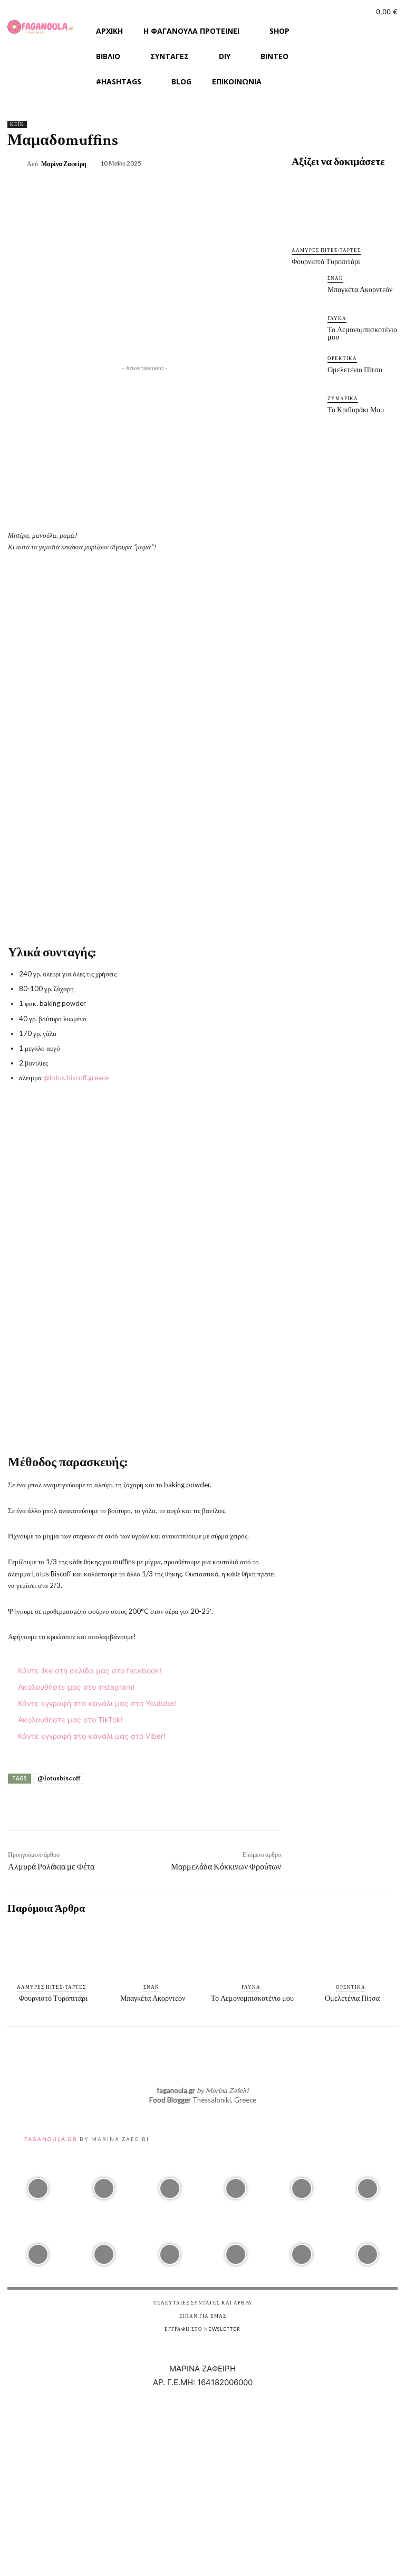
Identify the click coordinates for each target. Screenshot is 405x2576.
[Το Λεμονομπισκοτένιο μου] (306, 331)
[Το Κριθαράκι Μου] (306, 411)
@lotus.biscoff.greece (76, 1078)
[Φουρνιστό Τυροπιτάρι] (344, 208)
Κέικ (17, 124)
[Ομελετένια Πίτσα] (306, 371)
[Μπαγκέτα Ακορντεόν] (306, 291)
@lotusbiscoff (59, 1778)
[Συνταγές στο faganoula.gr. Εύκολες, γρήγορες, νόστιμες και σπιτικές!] (41, 27)
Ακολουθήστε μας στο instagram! (75, 1687)
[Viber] (360, 50)
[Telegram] (205, 1808)
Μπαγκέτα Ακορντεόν (360, 289)
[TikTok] (381, 29)
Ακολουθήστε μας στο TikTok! (69, 1720)
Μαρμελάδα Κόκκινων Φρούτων (226, 1867)
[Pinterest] (283, 162)
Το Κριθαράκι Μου (356, 410)
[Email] (229, 1808)
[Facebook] (339, 29)
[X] (258, 162)
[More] (278, 1808)
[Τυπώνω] (254, 1808)
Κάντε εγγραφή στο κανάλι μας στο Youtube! (96, 1703)
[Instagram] (360, 29)
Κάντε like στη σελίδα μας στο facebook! (89, 1670)
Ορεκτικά (342, 358)
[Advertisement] (144, 448)
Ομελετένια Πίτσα (355, 370)
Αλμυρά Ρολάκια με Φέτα (51, 1867)
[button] (344, 73)
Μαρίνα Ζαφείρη (64, 164)
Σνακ (335, 278)
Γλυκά (337, 318)
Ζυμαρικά (343, 398)
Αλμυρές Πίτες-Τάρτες (326, 250)
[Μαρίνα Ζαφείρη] (17, 164)
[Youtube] (339, 50)
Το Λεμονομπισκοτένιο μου (362, 333)
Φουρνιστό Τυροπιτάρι (326, 262)
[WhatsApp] (181, 1808)
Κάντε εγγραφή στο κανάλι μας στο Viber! (91, 1736)
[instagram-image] (38, 2186)
